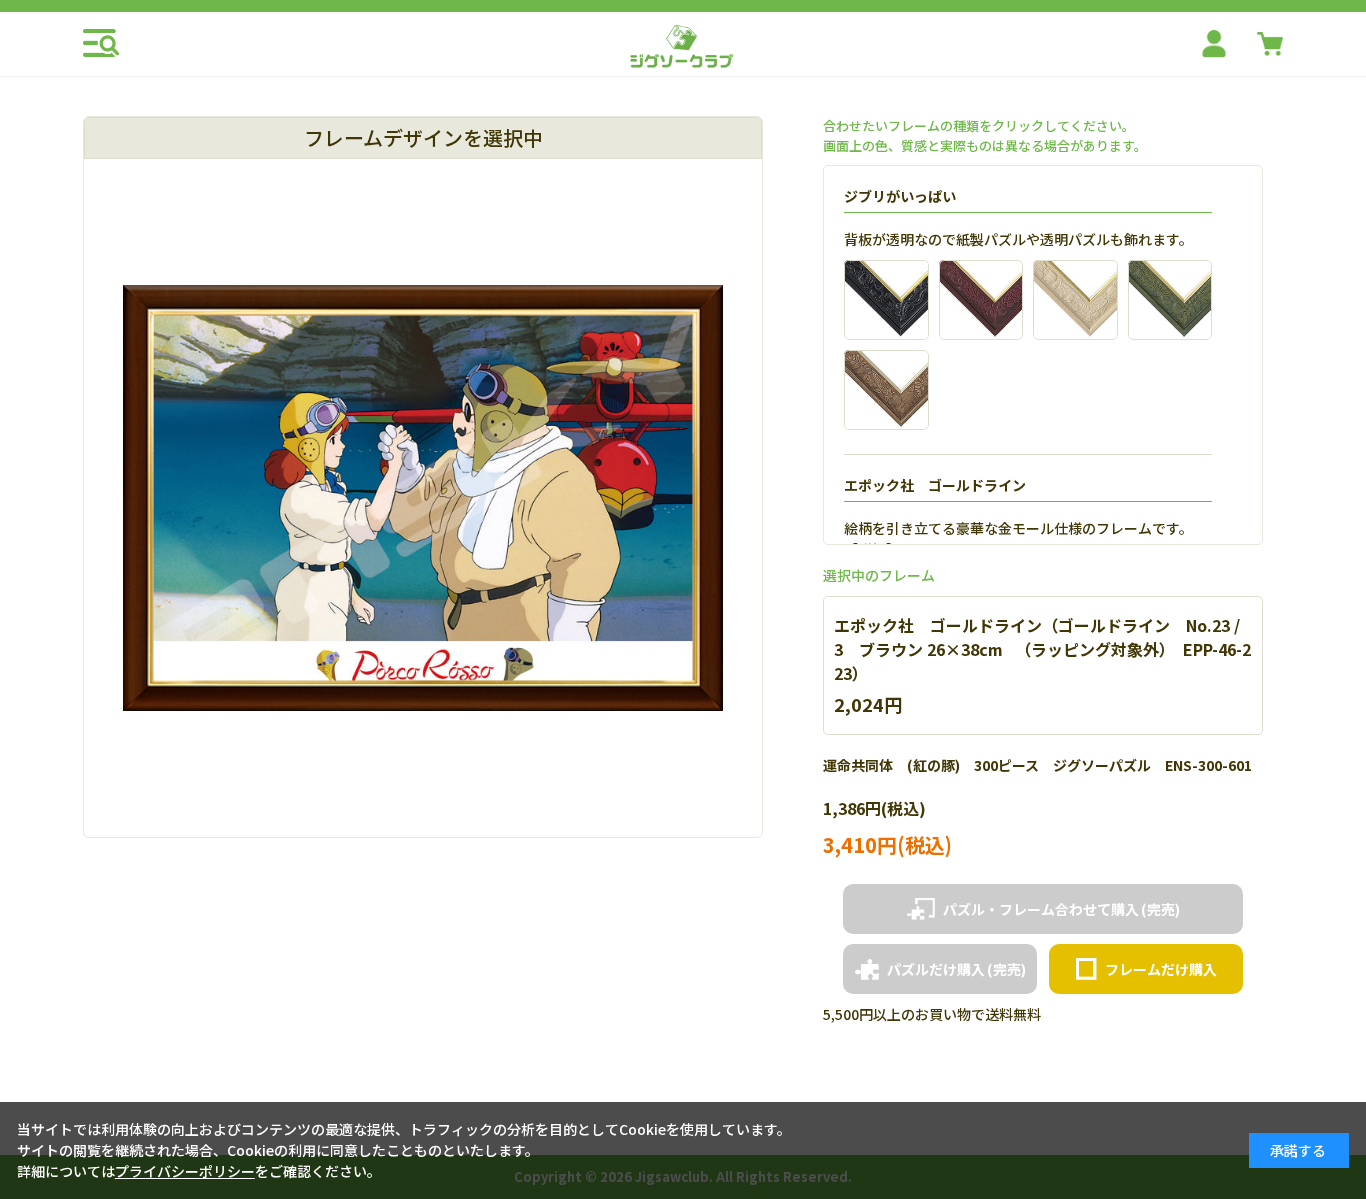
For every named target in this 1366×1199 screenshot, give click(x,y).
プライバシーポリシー (185, 1171)
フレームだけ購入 (1161, 969)
